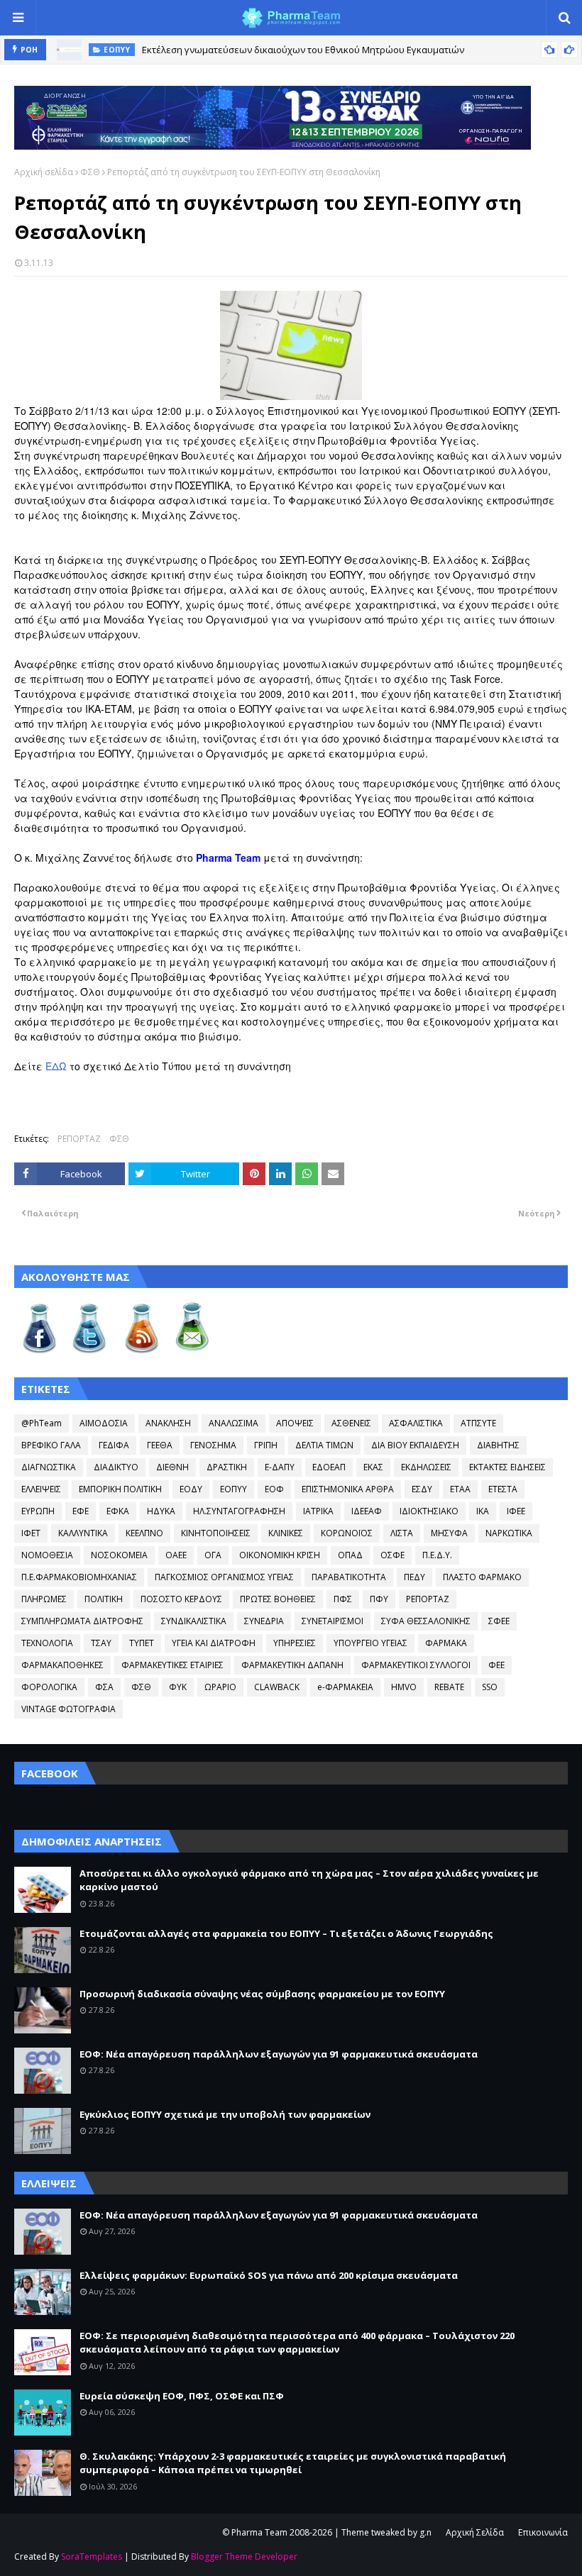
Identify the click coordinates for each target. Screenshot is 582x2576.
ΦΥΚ (178, 1687)
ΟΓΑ (213, 1555)
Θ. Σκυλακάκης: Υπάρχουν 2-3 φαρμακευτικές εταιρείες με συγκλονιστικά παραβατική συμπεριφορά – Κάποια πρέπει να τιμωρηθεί (293, 2463)
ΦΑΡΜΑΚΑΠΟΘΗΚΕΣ (62, 1665)
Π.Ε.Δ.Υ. (437, 1555)
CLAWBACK (277, 1687)
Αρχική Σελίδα (475, 2532)
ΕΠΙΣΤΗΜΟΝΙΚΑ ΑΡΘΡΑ (348, 1489)
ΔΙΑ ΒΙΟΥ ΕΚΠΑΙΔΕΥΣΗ (415, 1445)
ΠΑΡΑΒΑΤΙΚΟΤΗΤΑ (349, 1577)
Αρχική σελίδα (44, 172)
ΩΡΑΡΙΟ (220, 1687)
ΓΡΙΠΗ (266, 1445)
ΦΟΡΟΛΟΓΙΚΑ (49, 1687)
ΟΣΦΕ (392, 1555)
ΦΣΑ (104, 1687)
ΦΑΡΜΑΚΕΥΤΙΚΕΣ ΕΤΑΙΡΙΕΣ (172, 1665)
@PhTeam (42, 1423)
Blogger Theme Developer (244, 2556)
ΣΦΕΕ (499, 1621)
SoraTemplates (92, 2556)
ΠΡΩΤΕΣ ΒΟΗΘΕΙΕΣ (278, 1599)
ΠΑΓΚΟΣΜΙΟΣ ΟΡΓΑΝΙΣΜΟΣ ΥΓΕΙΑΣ (224, 1577)
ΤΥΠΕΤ (142, 1643)
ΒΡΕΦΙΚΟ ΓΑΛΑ (51, 1445)
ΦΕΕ (496, 1665)
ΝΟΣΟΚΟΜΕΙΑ (119, 1555)
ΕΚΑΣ (373, 1467)
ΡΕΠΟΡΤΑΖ (79, 1139)
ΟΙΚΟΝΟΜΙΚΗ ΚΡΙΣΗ (280, 1555)
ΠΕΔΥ (414, 1577)
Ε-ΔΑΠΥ (280, 1467)
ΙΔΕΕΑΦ (367, 1511)
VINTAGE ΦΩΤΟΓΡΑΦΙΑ (68, 1709)
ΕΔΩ (56, 1066)
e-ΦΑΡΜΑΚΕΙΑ (345, 1687)
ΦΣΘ (90, 172)
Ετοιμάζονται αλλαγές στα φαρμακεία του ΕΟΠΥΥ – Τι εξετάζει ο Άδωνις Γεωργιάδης (286, 1933)
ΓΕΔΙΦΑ (114, 1445)
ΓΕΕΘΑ (160, 1445)
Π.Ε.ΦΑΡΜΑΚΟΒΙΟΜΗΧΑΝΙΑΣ (79, 1577)
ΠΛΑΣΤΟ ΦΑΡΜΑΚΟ (482, 1577)
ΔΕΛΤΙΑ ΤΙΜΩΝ (324, 1445)
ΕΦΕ (81, 1511)
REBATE (449, 1687)
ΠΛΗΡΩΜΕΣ (44, 1599)
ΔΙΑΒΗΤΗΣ (498, 1445)
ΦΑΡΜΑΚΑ (446, 1643)
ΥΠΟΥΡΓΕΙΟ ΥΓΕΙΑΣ (370, 1643)
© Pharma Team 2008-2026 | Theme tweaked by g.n (327, 2532)
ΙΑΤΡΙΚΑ (318, 1511)
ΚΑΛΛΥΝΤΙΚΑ (83, 1533)
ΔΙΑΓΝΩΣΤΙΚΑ (49, 1467)
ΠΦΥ (379, 1599)
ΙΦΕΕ (516, 1511)
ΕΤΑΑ (460, 1489)
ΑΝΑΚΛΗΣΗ (168, 1423)
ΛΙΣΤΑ (402, 1533)
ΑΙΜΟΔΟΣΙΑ (104, 1423)
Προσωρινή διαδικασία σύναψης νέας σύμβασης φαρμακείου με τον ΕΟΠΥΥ (262, 1994)
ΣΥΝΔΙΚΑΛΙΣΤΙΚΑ (194, 1621)
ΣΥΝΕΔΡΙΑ (264, 1621)
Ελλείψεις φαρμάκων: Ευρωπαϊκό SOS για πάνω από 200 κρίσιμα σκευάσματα (269, 2275)
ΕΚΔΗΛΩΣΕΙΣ (426, 1467)
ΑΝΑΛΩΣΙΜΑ (234, 1423)
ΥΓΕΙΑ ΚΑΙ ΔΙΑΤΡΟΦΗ (214, 1643)
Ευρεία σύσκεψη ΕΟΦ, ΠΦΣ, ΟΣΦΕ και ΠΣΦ (182, 2396)
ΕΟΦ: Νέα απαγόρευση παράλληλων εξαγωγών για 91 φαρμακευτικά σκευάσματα (279, 2054)
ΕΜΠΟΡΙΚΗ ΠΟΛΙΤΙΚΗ (120, 1489)
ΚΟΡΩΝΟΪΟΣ (347, 1533)
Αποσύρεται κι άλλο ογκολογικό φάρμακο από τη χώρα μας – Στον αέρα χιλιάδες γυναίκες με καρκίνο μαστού (309, 1880)
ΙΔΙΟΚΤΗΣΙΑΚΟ (429, 1511)
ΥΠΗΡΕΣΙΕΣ (295, 1643)
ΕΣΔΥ (422, 1489)
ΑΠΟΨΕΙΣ (295, 1423)
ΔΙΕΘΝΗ (172, 1467)
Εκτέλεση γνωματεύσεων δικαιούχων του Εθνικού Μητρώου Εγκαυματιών (303, 50)
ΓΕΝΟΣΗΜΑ (213, 1445)
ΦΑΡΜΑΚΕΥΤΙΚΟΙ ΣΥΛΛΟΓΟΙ (416, 1665)
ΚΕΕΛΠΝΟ (144, 1533)
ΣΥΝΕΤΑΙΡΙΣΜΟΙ (333, 1621)
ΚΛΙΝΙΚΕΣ (286, 1533)
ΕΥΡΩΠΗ (38, 1511)
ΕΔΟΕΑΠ (329, 1467)
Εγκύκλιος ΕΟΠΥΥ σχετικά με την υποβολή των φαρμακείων (225, 2114)
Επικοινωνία (543, 2532)
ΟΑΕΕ (176, 1555)
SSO (490, 1687)
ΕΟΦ (274, 1489)
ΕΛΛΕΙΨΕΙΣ (41, 1489)
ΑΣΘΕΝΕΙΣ (351, 1423)
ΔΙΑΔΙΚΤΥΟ (116, 1467)
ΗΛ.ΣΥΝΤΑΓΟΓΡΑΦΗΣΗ (239, 1511)
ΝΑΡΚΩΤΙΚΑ (509, 1533)
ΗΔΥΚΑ (161, 1511)
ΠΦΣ (343, 1599)
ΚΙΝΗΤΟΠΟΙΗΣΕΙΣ (216, 1533)
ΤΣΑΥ (101, 1643)
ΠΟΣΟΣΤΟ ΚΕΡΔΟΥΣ (181, 1599)
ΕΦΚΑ (118, 1511)
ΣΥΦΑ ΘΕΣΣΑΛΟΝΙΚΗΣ (426, 1621)
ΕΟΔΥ (191, 1489)
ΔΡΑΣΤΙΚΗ (227, 1467)
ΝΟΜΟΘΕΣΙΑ (47, 1555)
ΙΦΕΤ (31, 1533)
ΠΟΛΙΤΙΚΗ (104, 1599)
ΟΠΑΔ (350, 1555)
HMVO (404, 1687)
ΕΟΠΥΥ (234, 1489)
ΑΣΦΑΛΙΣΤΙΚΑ (416, 1423)
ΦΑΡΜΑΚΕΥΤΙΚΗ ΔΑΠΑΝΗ (292, 1665)
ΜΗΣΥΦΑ (449, 1533)
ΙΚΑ (483, 1511)
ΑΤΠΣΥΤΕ (478, 1423)
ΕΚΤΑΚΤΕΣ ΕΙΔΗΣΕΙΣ (507, 1467)
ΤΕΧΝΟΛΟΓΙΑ (47, 1643)
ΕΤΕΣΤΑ (503, 1489)
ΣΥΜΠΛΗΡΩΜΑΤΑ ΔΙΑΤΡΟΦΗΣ (82, 1621)
